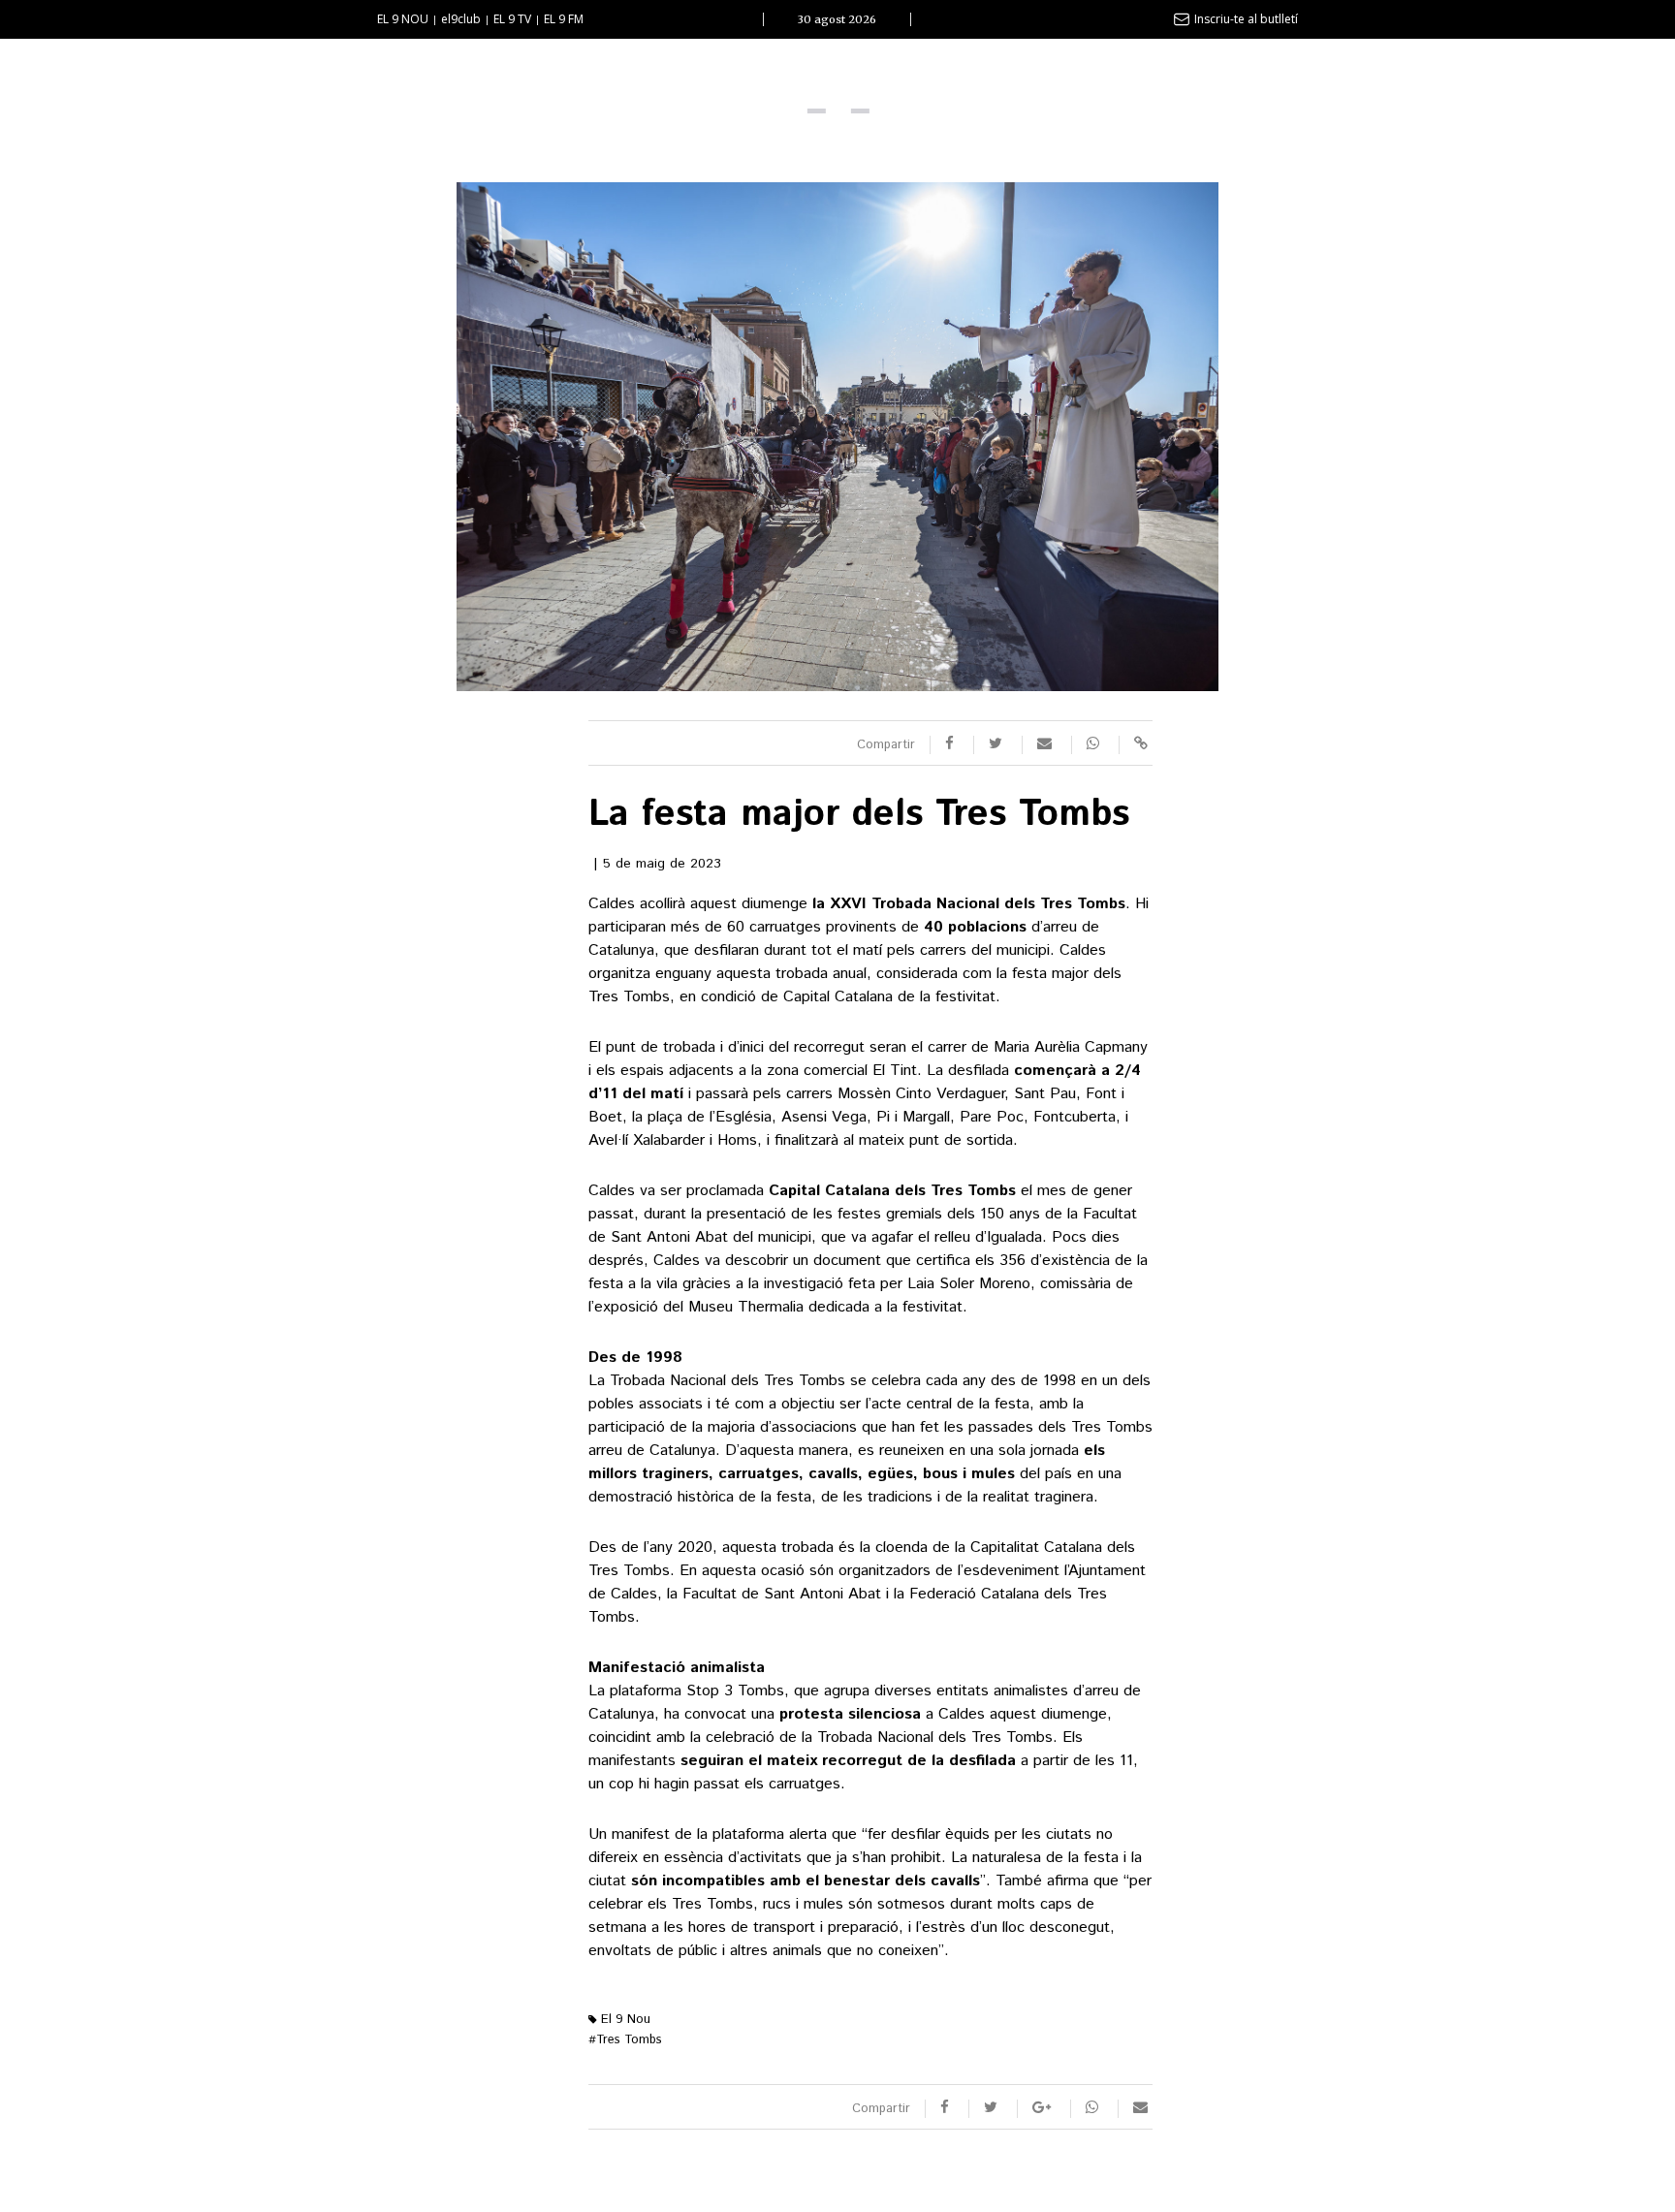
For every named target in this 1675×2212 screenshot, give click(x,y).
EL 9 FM (564, 19)
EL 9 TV (512, 19)
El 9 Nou (624, 2020)
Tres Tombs (625, 2040)
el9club (461, 19)
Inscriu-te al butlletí (1246, 19)
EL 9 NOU (403, 19)
